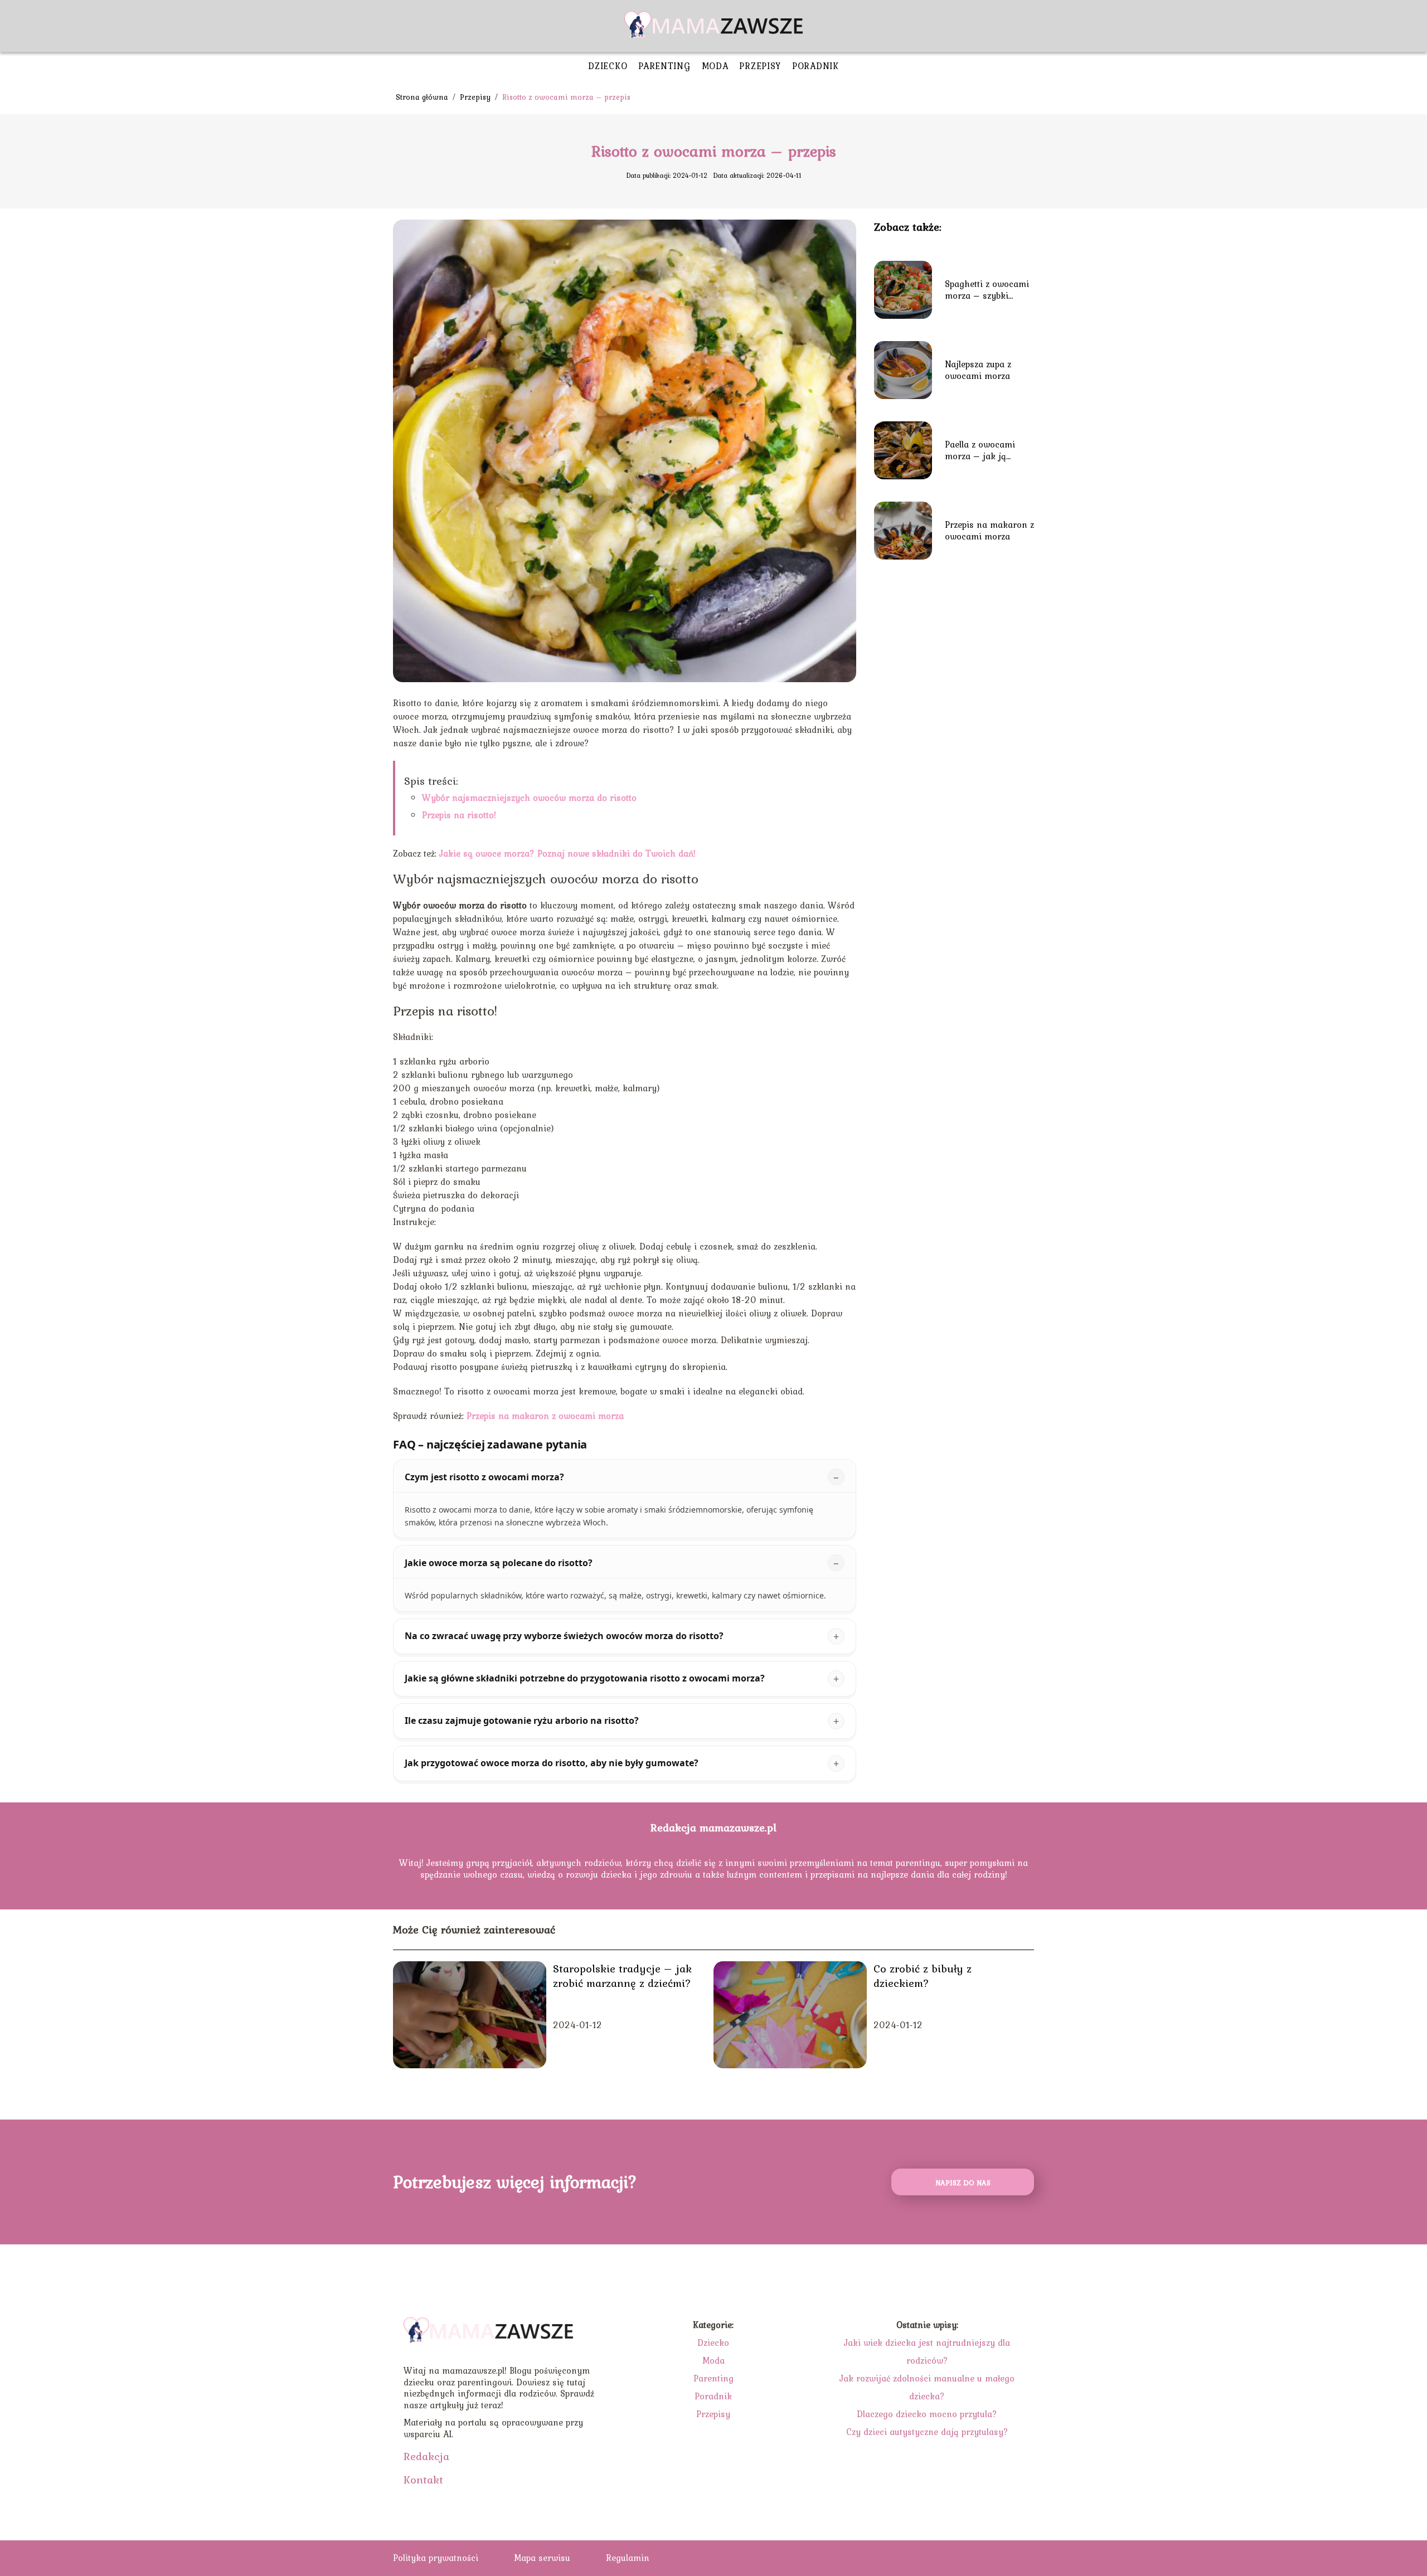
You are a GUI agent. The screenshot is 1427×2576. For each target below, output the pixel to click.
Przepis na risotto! (459, 815)
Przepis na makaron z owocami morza (545, 1416)
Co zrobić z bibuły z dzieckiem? (923, 1976)
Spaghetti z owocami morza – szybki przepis (987, 290)
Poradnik (816, 66)
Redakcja (426, 2456)
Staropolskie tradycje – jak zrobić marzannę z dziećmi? (622, 1976)
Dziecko (608, 66)
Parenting (664, 66)
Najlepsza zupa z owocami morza (978, 370)
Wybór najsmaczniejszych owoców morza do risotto (529, 798)
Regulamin (628, 2558)
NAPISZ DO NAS (963, 2183)
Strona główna (423, 97)
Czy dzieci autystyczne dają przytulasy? (927, 2432)
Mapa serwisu (542, 2558)
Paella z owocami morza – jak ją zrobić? (980, 450)
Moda (715, 66)
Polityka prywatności (436, 2558)
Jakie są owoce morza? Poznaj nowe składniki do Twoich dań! (567, 853)
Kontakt (423, 2480)
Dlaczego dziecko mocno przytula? (927, 2414)
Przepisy (760, 66)
